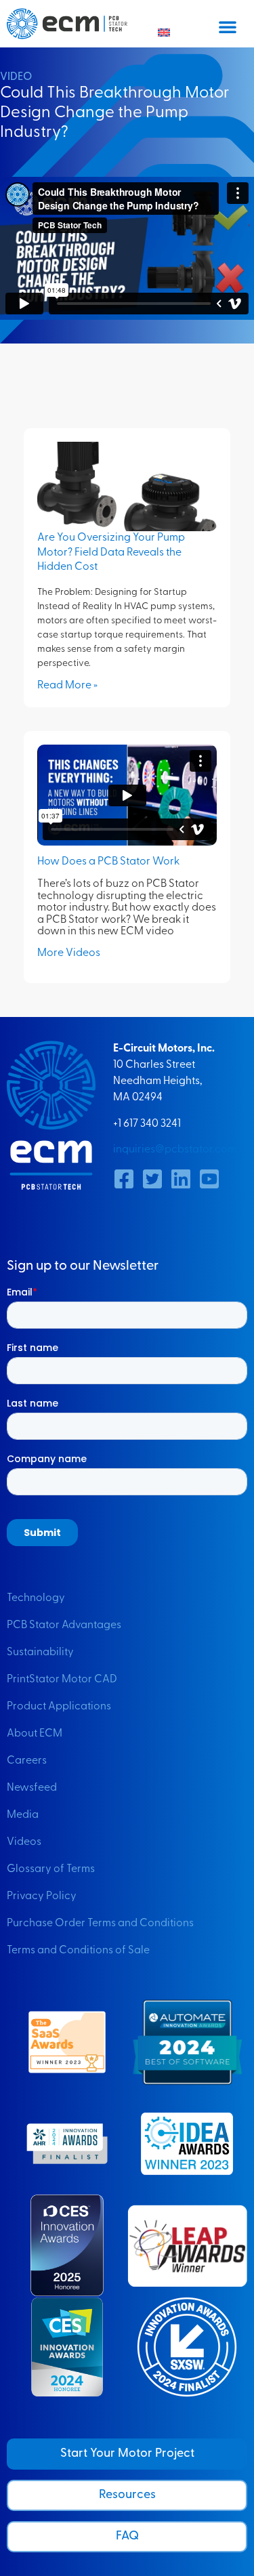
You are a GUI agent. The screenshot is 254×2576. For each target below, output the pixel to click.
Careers (27, 1761)
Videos (24, 1842)
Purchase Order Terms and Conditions (100, 1924)
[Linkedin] (181, 1179)
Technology (36, 1598)
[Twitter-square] (152, 1179)
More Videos (69, 953)
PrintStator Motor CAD (62, 1680)
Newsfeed (32, 1788)
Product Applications (59, 1707)
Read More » (67, 686)
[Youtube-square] (209, 1179)
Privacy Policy (42, 1896)
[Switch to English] (164, 33)
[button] (228, 26)
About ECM (35, 1734)
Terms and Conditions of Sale (78, 1951)
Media (23, 1815)
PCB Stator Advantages (64, 1625)
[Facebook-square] (124, 1179)
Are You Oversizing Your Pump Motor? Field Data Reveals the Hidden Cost (111, 553)
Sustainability (40, 1653)
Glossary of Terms (51, 1869)
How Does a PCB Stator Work (108, 862)
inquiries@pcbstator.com (175, 1150)
